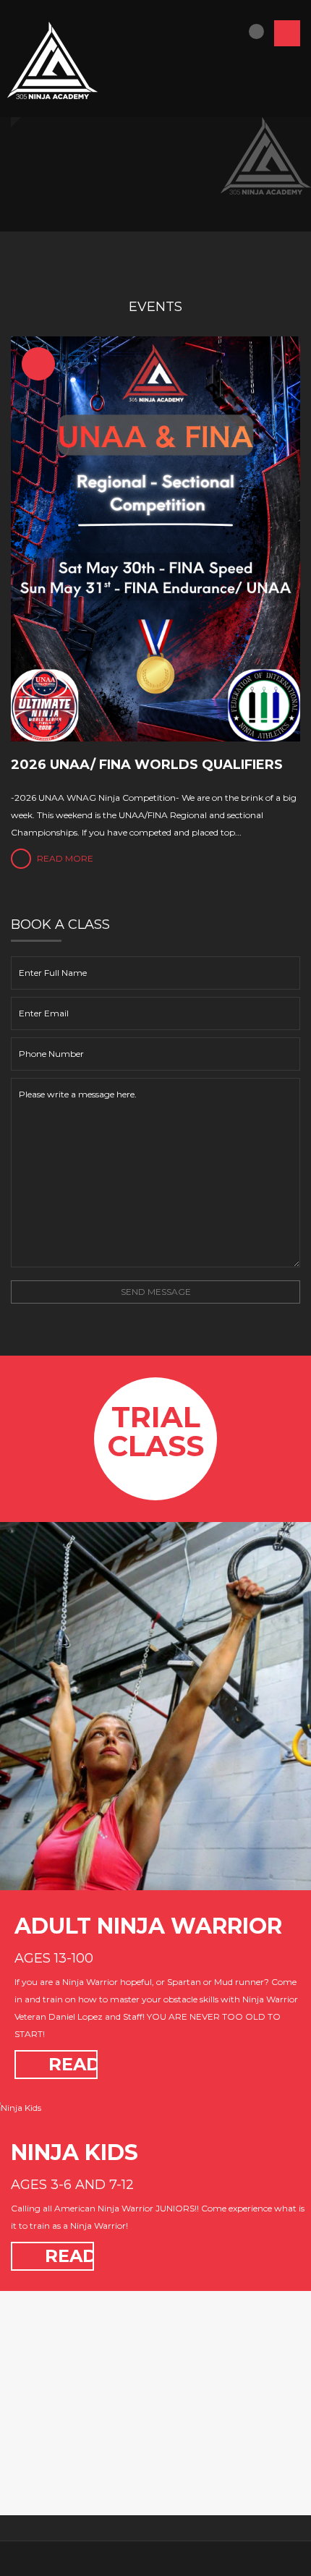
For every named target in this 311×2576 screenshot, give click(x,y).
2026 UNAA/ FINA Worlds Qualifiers (147, 765)
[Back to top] (156, 2558)
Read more (64, 858)
